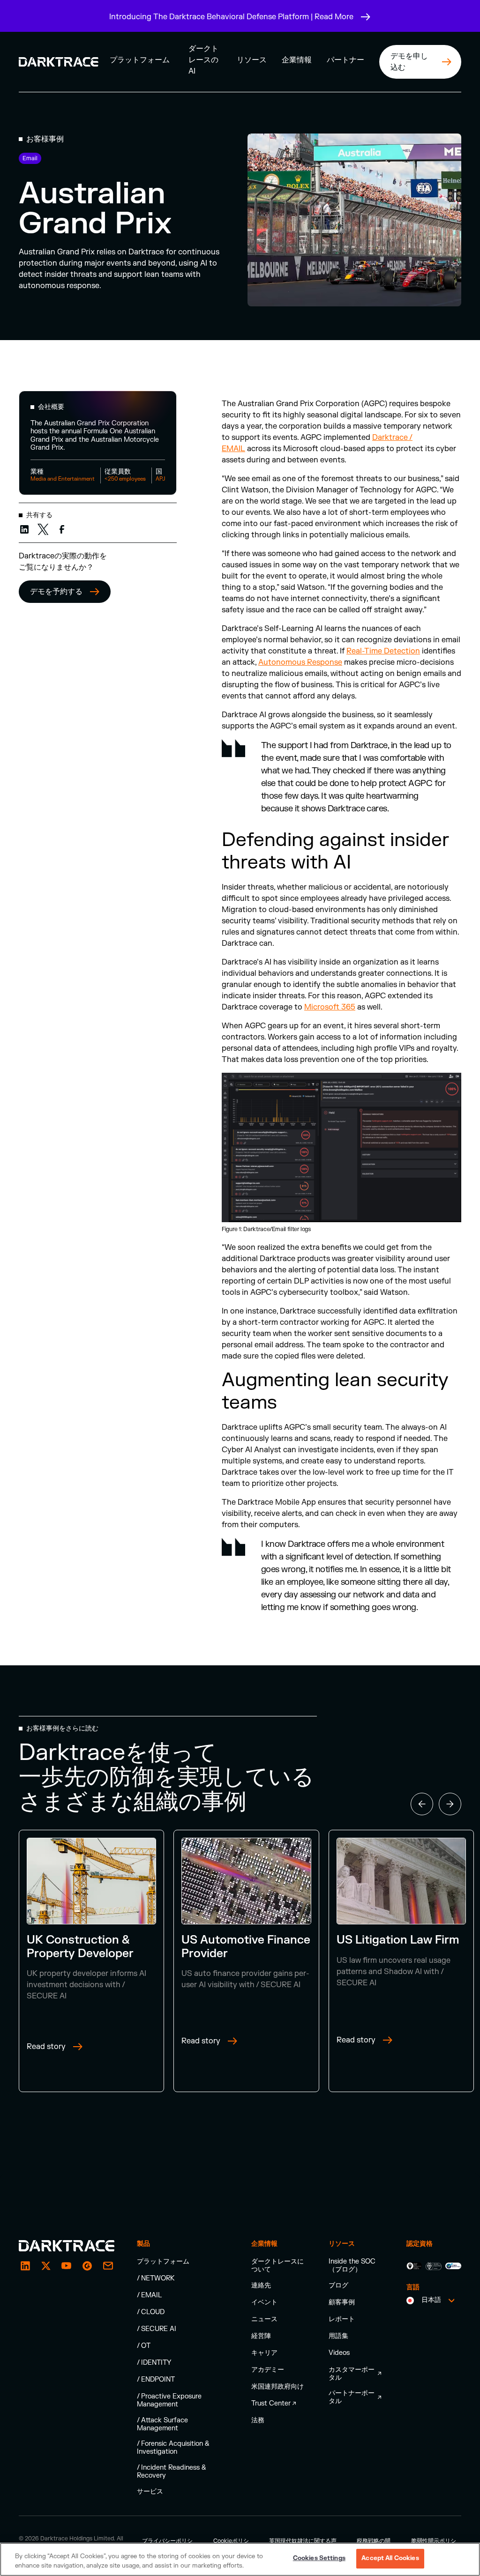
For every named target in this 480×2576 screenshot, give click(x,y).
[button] (140, 60)
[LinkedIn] (25, 2266)
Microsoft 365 (330, 1007)
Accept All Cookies (390, 2558)
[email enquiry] (108, 2266)
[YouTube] (67, 2266)
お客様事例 (45, 139)
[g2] (87, 2266)
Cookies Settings (319, 2558)
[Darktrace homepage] (67, 2246)
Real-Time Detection (383, 651)
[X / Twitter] (46, 2266)
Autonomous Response (300, 662)
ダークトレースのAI (203, 60)
